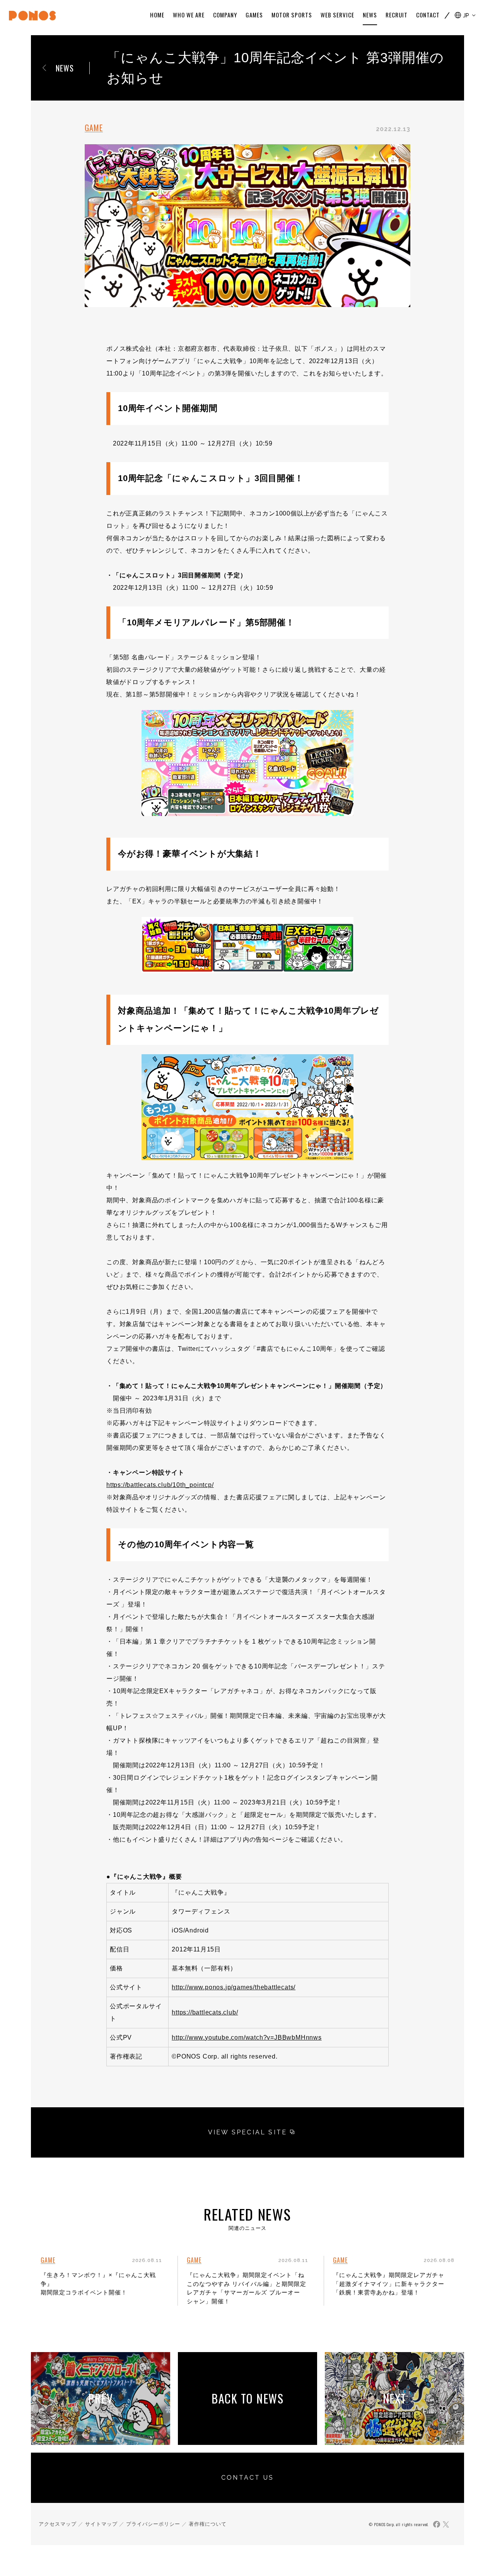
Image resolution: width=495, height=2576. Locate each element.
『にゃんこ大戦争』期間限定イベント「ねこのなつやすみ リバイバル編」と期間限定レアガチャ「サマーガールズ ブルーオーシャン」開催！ (247, 2288)
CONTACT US (247, 2478)
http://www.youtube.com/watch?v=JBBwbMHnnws (247, 2037)
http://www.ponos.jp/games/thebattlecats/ (234, 1987)
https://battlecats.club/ (205, 2012)
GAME (94, 128)
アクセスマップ (58, 2524)
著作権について (208, 2524)
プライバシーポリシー (153, 2524)
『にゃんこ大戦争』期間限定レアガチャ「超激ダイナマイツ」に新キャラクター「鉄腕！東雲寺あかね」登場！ (389, 2284)
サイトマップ (101, 2524)
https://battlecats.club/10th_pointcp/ (160, 1485)
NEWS (65, 68)
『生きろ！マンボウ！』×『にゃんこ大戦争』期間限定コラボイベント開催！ (98, 2284)
